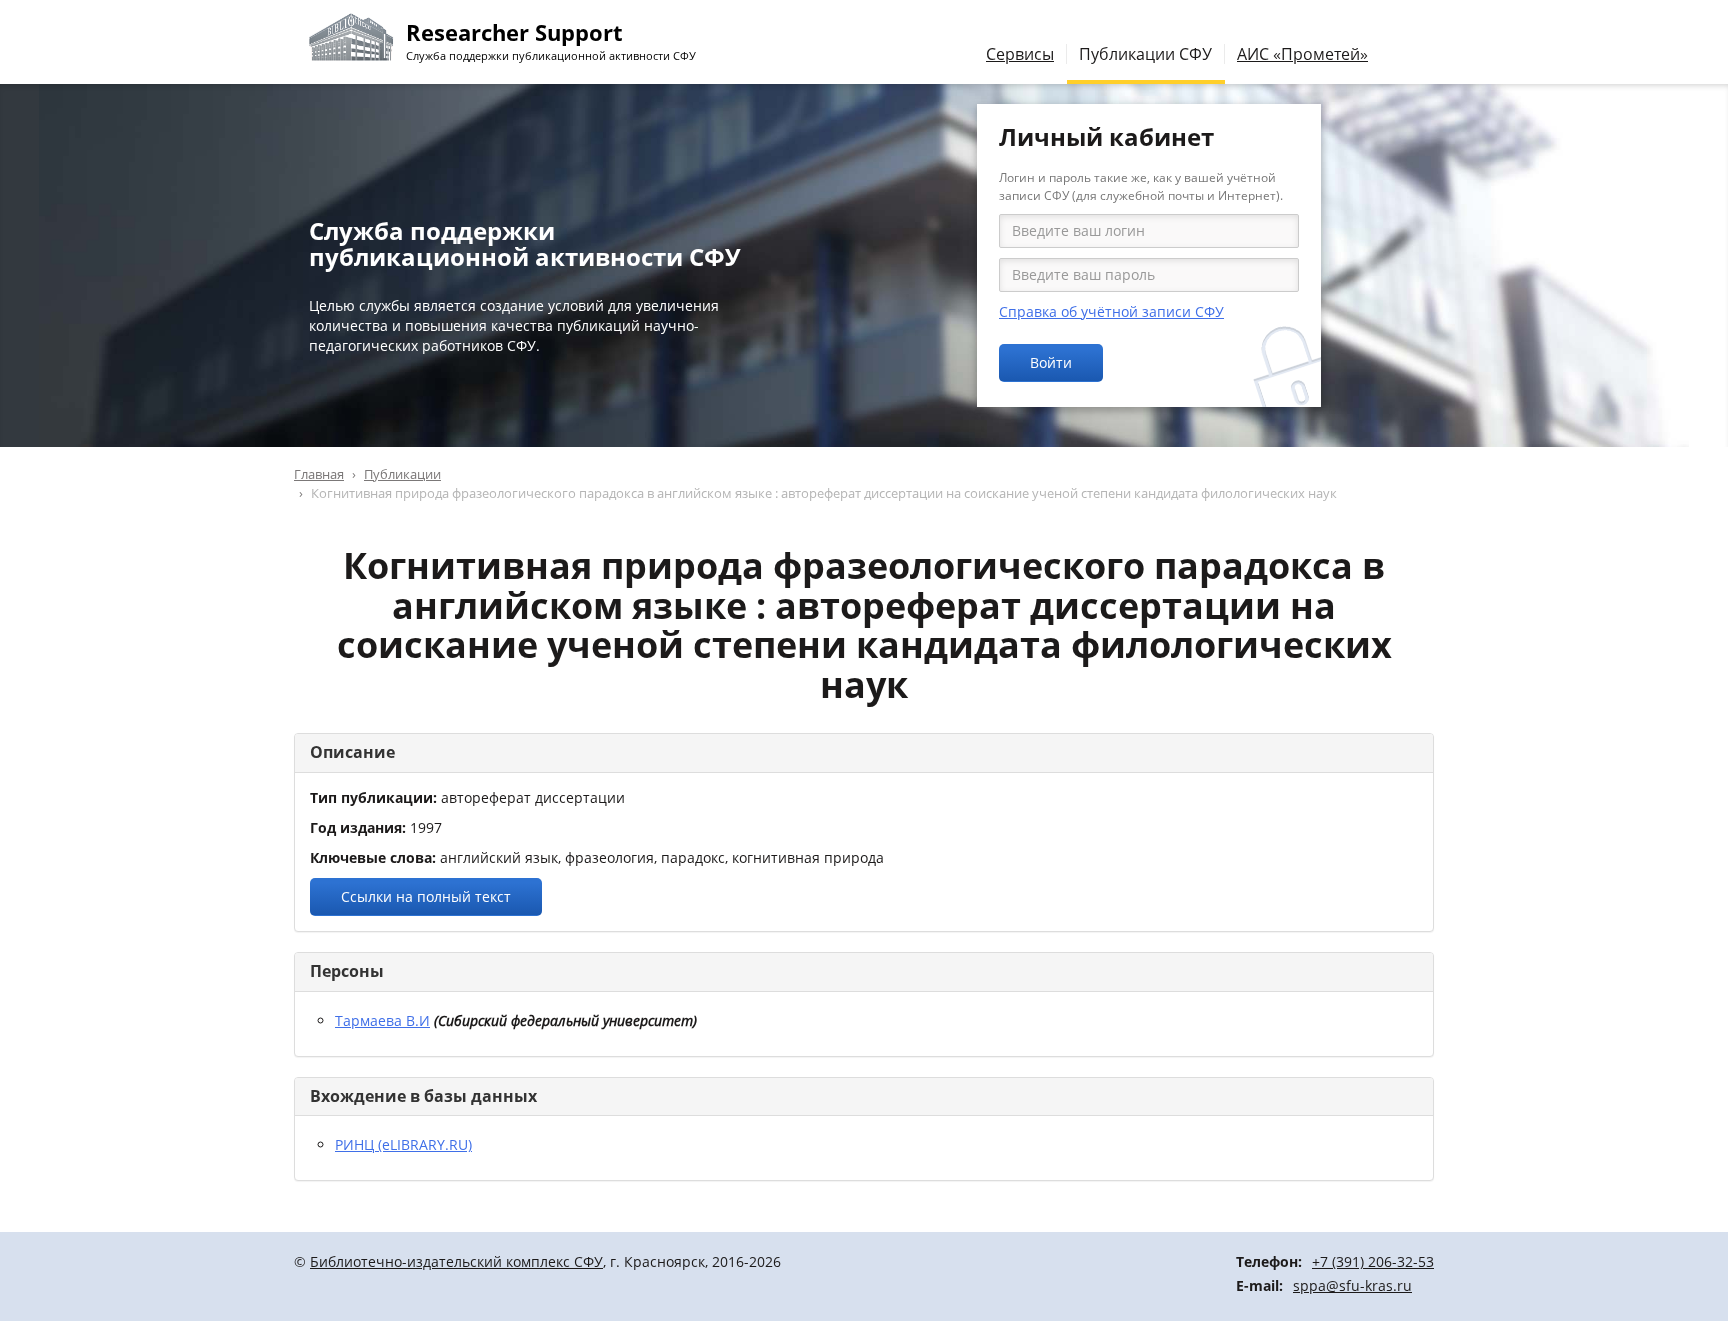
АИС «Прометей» (1302, 54)
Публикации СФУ (1145, 54)
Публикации (402, 474)
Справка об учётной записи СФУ (1111, 311)
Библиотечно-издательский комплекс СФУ (456, 1261)
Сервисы (1020, 54)
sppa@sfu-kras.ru (1352, 1285)
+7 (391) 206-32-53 (1373, 1261)
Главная (319, 474)
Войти (1051, 362)
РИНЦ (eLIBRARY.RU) (403, 1144)
